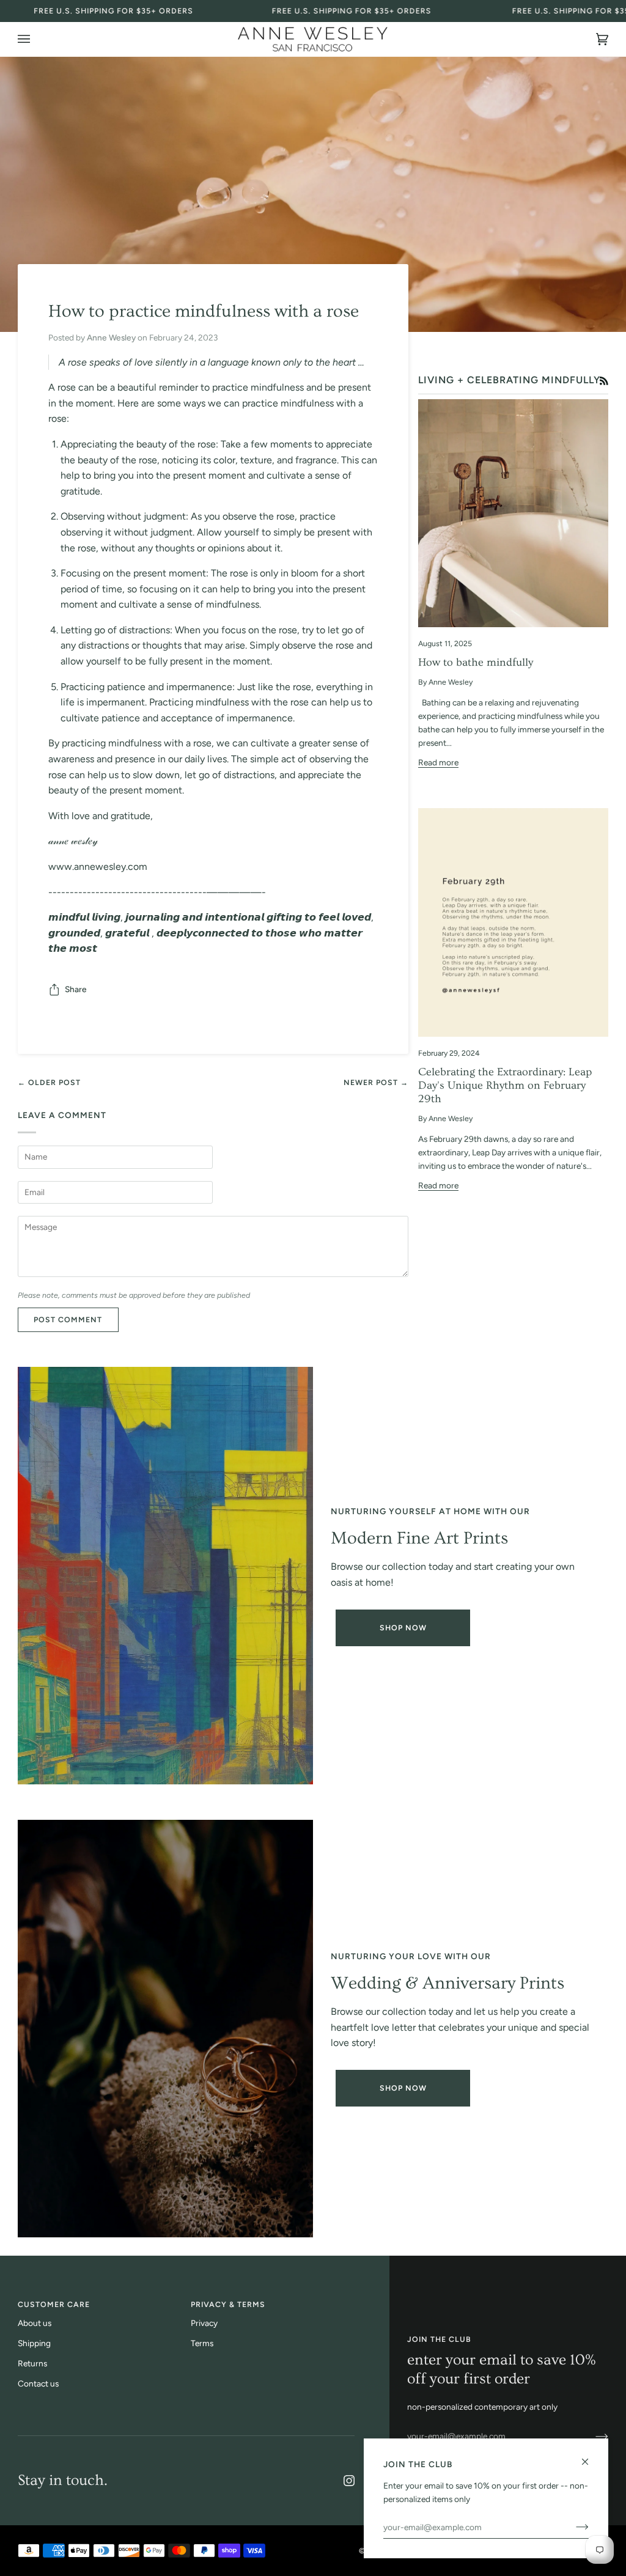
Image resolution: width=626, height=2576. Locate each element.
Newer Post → (376, 1082)
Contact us (38, 2383)
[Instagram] (349, 2481)
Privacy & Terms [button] (228, 2304)
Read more (438, 762)
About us (35, 2323)
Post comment (68, 1319)
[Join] (592, 2436)
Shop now (403, 2088)
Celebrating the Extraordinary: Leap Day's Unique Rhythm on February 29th (505, 1086)
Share (76, 989)
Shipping (34, 2343)
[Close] (590, 2456)
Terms (202, 2343)
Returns (32, 2363)
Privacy (204, 2323)
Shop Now (403, 1628)
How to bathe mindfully (476, 662)
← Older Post (49, 1082)
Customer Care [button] (54, 2304)
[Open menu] (36, 39)
